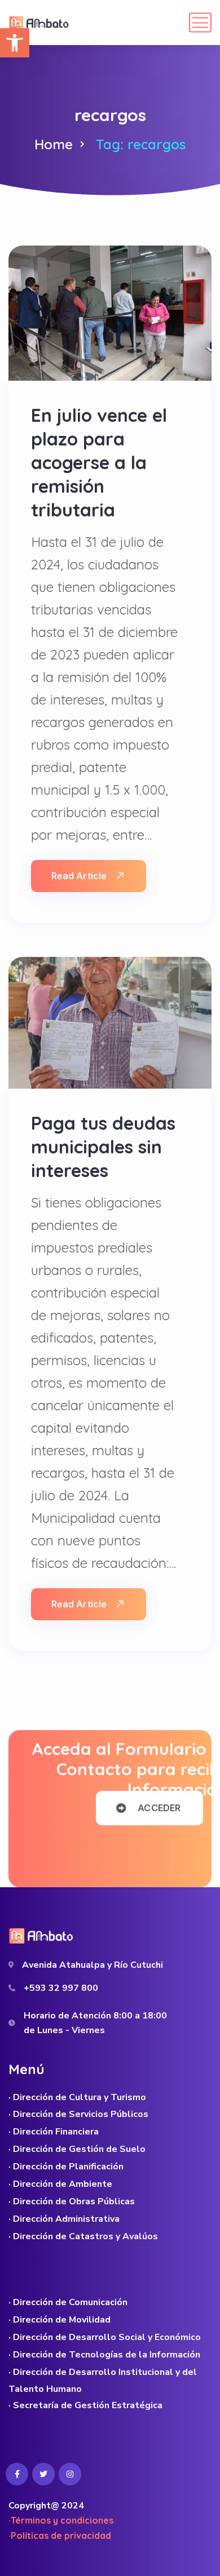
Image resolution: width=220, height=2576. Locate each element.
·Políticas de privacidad (60, 2535)
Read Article (79, 876)
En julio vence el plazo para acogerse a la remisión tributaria (99, 462)
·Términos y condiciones (61, 2520)
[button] (15, 43)
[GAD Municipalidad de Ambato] (40, 23)
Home (54, 144)
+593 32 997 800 (61, 1988)
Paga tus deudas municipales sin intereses (103, 1147)
